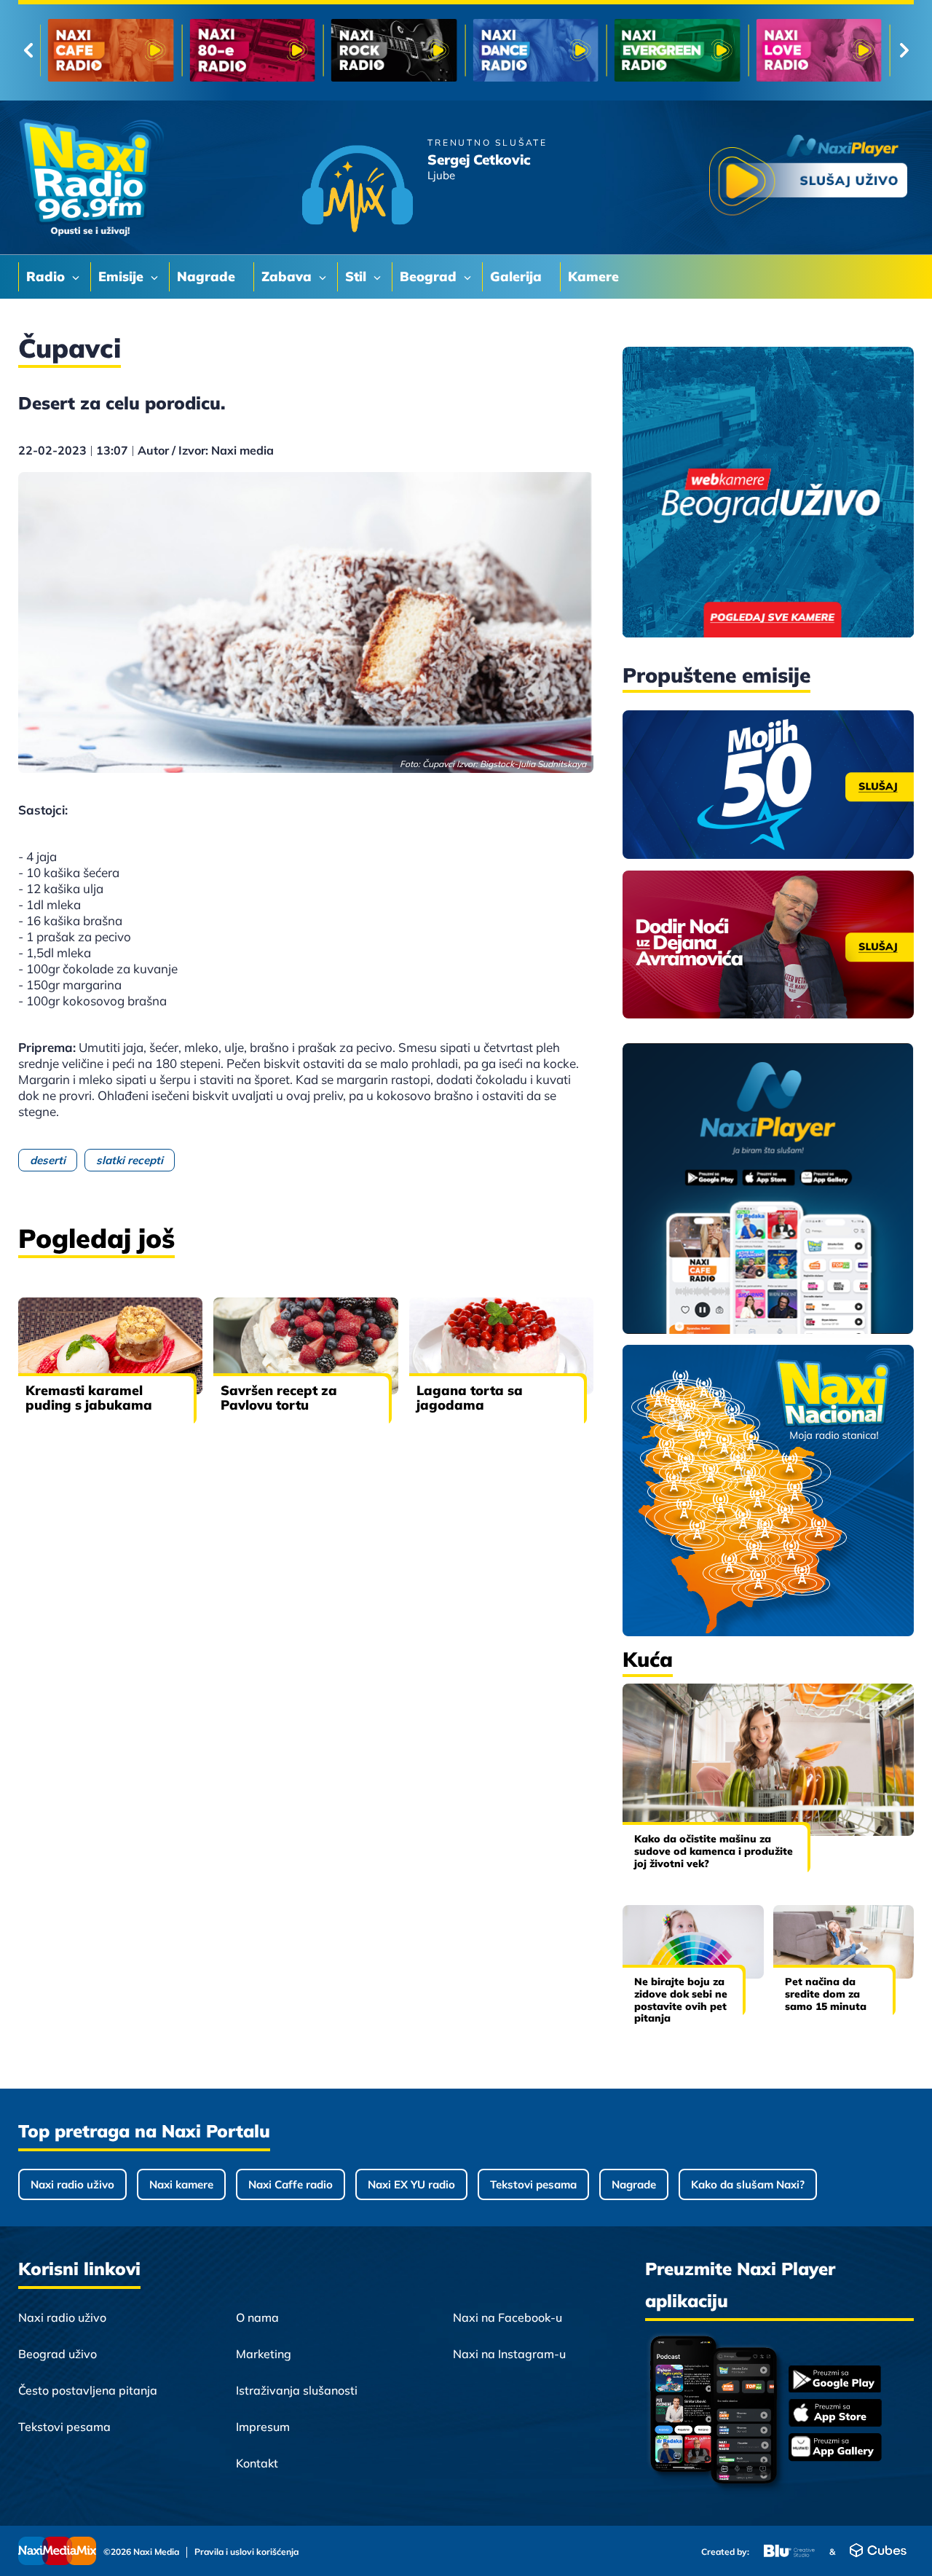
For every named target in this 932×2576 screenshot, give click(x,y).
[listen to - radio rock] (394, 50)
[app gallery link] (835, 2449)
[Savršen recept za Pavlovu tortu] (305, 1346)
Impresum (263, 2427)
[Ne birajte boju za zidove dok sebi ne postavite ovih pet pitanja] (693, 1942)
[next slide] (904, 50)
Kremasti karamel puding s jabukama (89, 1398)
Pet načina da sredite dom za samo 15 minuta (826, 1994)
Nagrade (634, 2184)
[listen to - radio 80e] (252, 50)
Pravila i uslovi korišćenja (246, 2552)
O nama (257, 2317)
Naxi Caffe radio (291, 2184)
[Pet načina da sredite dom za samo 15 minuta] (844, 1942)
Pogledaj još (96, 1238)
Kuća (648, 1659)
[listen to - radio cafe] (111, 50)
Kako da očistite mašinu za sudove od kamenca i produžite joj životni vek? (714, 1851)
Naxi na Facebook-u (508, 2317)
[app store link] (835, 2414)
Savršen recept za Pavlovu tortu (279, 1398)
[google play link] (835, 2380)
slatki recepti (130, 1160)
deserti (48, 1160)
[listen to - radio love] (819, 50)
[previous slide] (28, 50)
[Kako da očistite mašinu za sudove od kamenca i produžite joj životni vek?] (768, 1760)
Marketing (264, 2354)
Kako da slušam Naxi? (748, 2184)
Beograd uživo (58, 2354)
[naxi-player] (768, 1190)
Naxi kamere (181, 2184)
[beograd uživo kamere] (768, 494)
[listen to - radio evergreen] (678, 50)
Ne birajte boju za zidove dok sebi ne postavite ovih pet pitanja (681, 2000)
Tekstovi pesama (533, 2184)
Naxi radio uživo (72, 2184)
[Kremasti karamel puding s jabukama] (110, 1346)
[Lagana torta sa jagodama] (501, 1346)
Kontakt (257, 2463)
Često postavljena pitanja (88, 2390)
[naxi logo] (91, 178)
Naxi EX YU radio (411, 2184)
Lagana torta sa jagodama (470, 1398)
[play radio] (808, 178)
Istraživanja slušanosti (297, 2390)
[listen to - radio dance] (536, 50)
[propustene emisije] (768, 785)
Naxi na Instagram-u (509, 2354)
